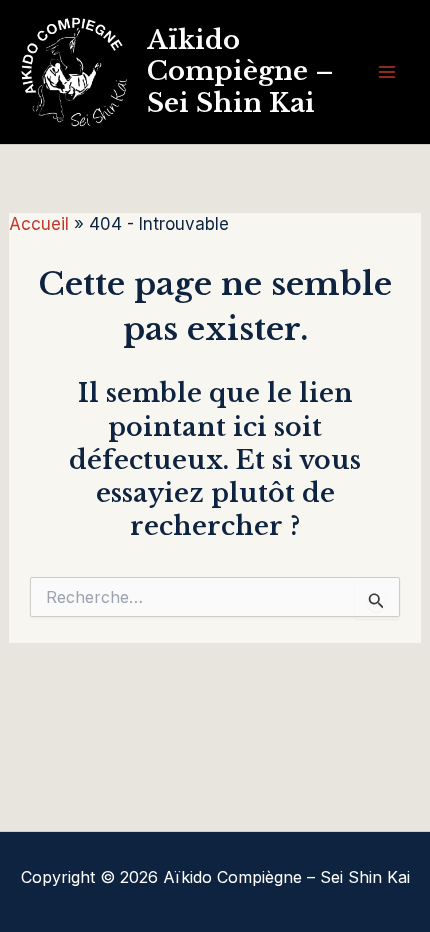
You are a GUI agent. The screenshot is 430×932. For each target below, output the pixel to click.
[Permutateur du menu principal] (388, 72)
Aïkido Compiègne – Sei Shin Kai (240, 71)
